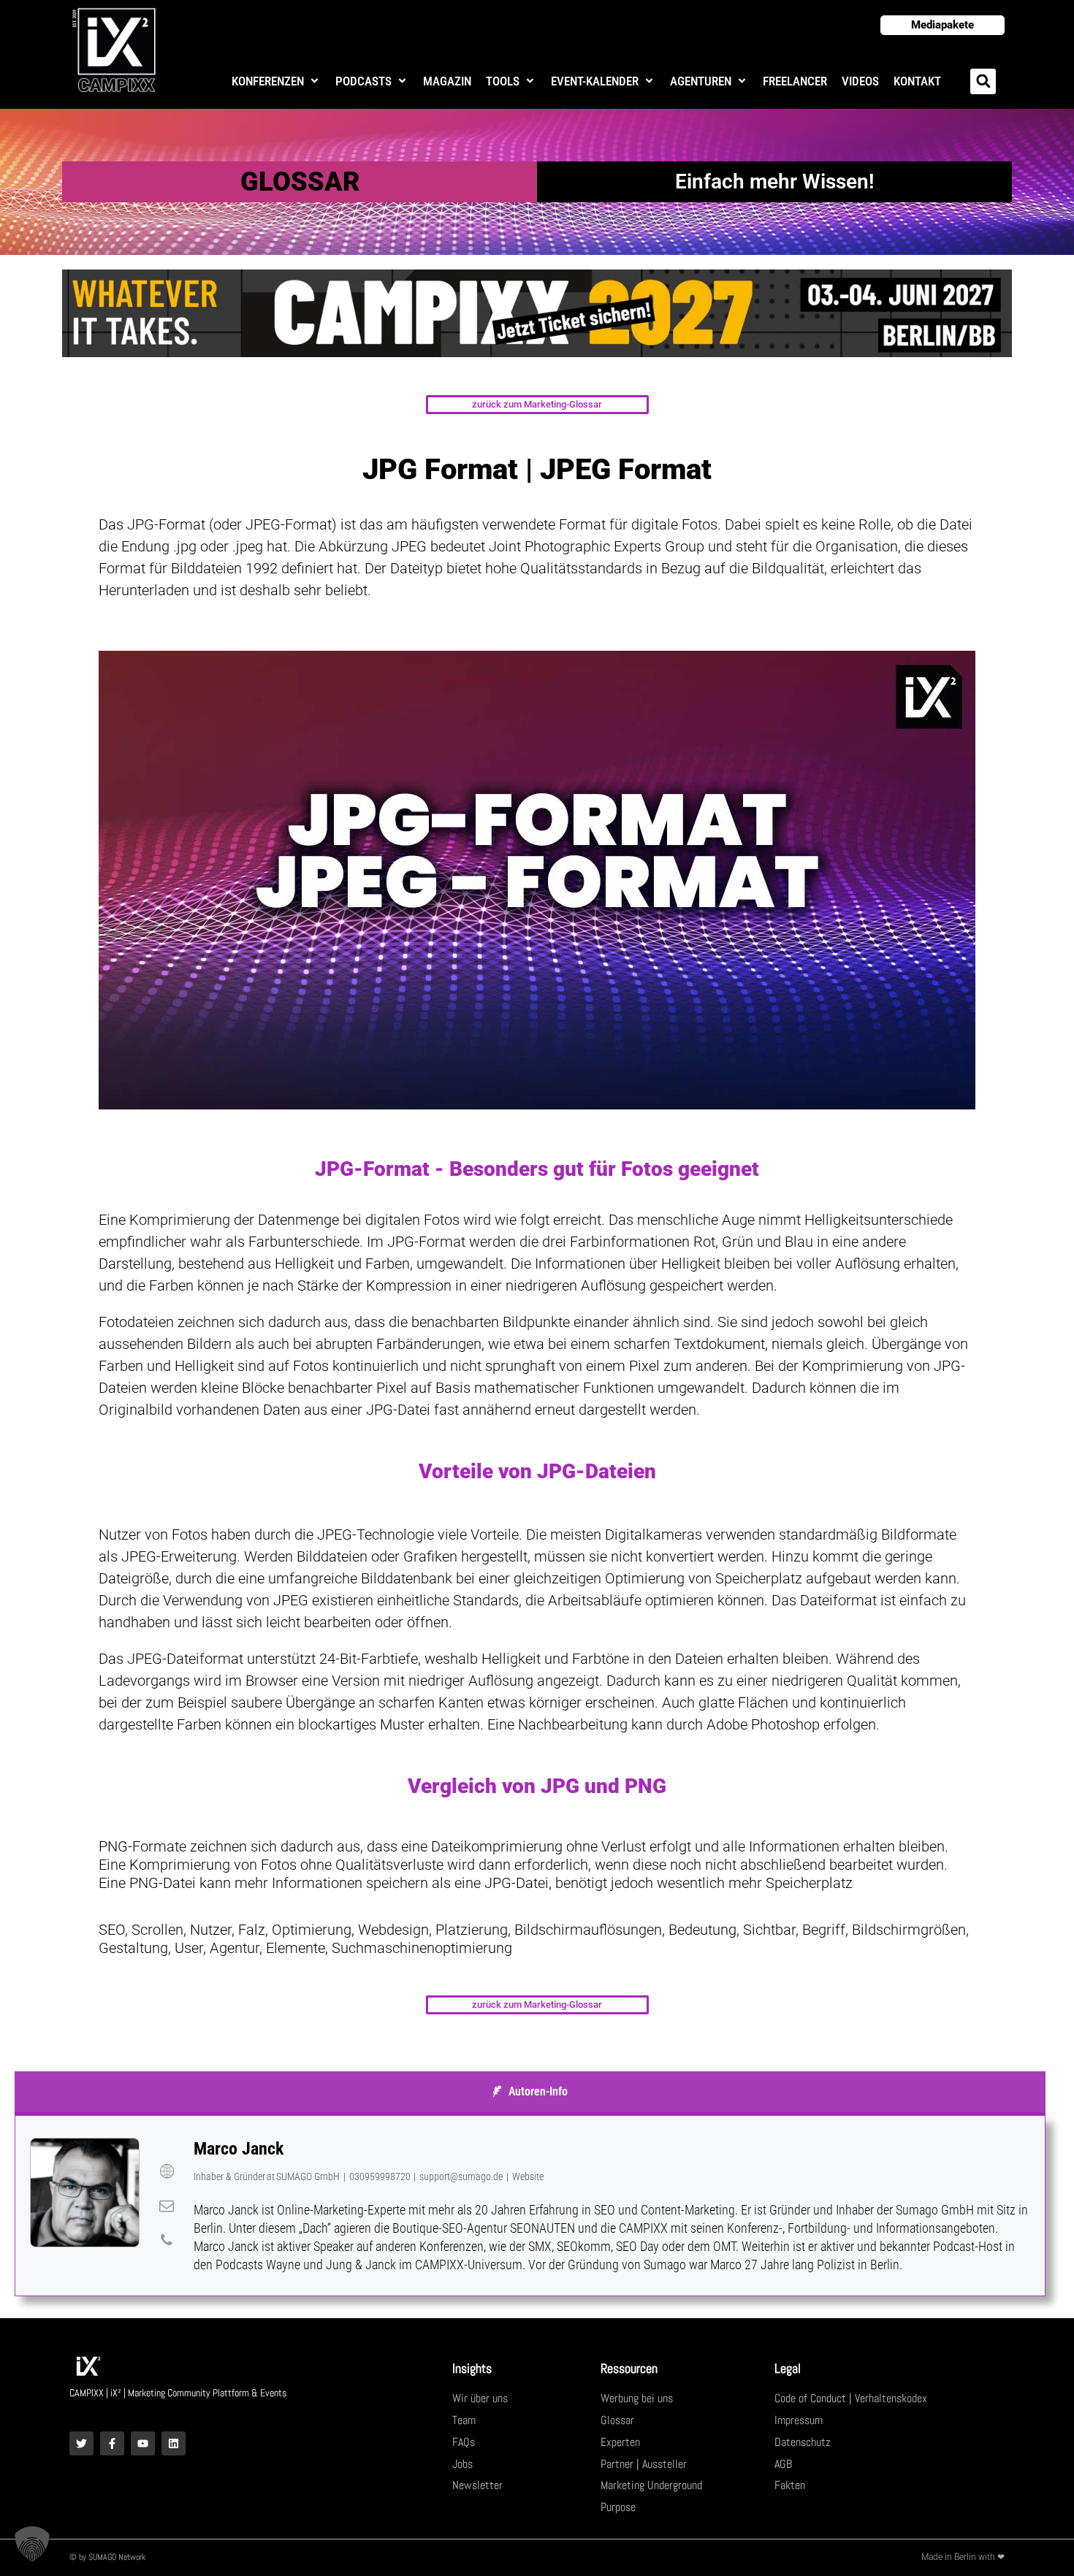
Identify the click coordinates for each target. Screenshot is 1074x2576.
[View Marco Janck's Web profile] (167, 2171)
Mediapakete (942, 25)
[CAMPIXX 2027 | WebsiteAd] (537, 312)
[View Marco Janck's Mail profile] (167, 2206)
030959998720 (380, 2176)
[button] (276, 81)
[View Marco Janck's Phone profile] (167, 2240)
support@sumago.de (461, 2176)
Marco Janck (239, 2149)
